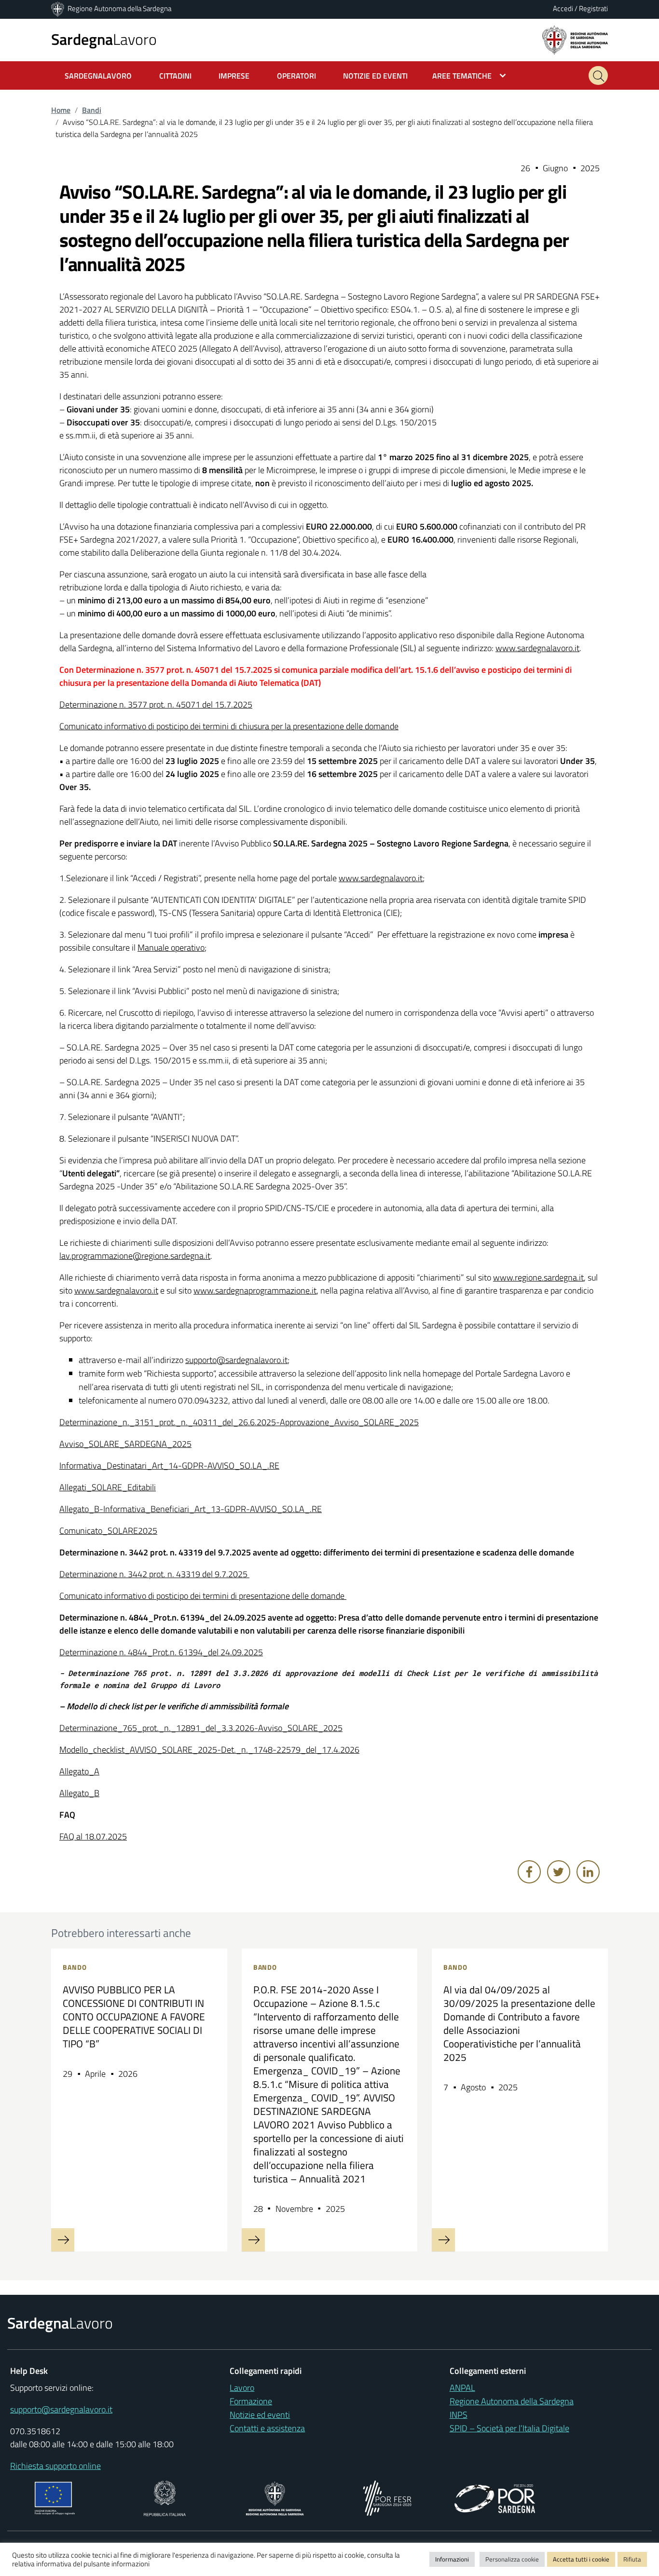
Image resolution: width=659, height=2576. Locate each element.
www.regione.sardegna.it (538, 1277)
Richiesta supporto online (55, 2466)
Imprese (234, 76)
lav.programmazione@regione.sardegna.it (135, 1256)
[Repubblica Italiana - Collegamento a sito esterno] (165, 2497)
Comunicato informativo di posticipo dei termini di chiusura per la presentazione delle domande (229, 726)
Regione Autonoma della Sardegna (119, 8)
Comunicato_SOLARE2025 (108, 1531)
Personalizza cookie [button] (512, 2559)
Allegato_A (79, 1771)
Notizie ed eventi (260, 2415)
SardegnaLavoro (98, 76)
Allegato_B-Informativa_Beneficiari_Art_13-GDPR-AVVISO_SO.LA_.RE (191, 1509)
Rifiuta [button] (632, 2559)
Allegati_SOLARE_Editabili (108, 1487)
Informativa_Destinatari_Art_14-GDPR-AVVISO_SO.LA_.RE (169, 1465)
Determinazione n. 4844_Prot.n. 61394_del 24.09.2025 (161, 1652)
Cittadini (175, 76)
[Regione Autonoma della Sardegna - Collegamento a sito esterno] (275, 2497)
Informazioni (452, 2559)
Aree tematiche (462, 76)
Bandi (92, 110)
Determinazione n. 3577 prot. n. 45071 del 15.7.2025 (156, 704)
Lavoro (104, 39)
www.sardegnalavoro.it (537, 648)
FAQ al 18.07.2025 (93, 1836)
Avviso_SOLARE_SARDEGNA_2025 (125, 1444)
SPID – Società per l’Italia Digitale (509, 2428)
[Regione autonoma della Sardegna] (575, 39)
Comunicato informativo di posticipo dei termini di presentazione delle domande (203, 1596)
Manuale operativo (171, 947)
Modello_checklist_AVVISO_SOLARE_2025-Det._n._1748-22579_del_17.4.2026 (209, 1750)
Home (61, 110)
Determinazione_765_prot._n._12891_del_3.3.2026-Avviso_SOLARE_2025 (201, 1728)
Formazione (251, 2401)
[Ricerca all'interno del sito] (598, 75)
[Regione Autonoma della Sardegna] (58, 8)
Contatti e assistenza (267, 2428)
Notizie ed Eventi (375, 76)
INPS (459, 2415)
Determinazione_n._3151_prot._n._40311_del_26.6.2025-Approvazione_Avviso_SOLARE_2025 (239, 1422)
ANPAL (462, 2388)
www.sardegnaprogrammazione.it (255, 1290)
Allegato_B (79, 1793)
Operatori (296, 76)
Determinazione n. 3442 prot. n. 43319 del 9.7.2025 (154, 1574)
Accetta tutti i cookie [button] (581, 2559)
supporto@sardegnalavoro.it (236, 1360)
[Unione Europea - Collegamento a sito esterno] (55, 2497)
